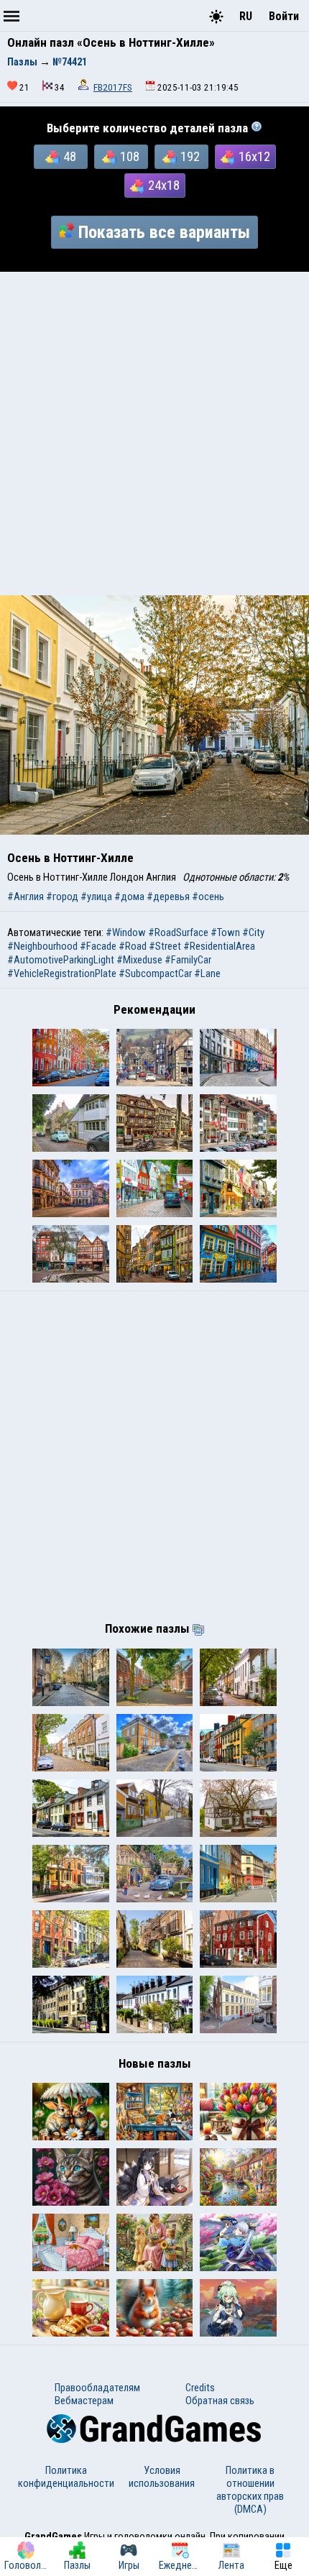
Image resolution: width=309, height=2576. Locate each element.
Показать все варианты (164, 232)
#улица (96, 897)
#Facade (98, 946)
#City (253, 932)
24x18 (164, 185)
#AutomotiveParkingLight (61, 960)
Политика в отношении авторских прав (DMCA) (250, 2490)
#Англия (26, 897)
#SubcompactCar (155, 973)
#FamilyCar (188, 960)
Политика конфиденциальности (66, 2477)
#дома (129, 897)
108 (130, 157)
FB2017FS (113, 87)
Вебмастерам (84, 2401)
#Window (126, 932)
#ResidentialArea (219, 946)
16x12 (254, 157)
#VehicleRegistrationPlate (62, 973)
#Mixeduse (139, 960)
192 (190, 157)
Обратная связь (220, 2401)
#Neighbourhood (42, 946)
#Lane (207, 973)
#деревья (168, 897)
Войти (284, 16)
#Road (133, 946)
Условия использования (162, 2477)
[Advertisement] (154, 434)
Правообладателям (97, 2388)
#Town (225, 932)
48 (70, 157)
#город (62, 897)
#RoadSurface (178, 932)
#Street (165, 946)
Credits (200, 2388)
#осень (208, 897)
